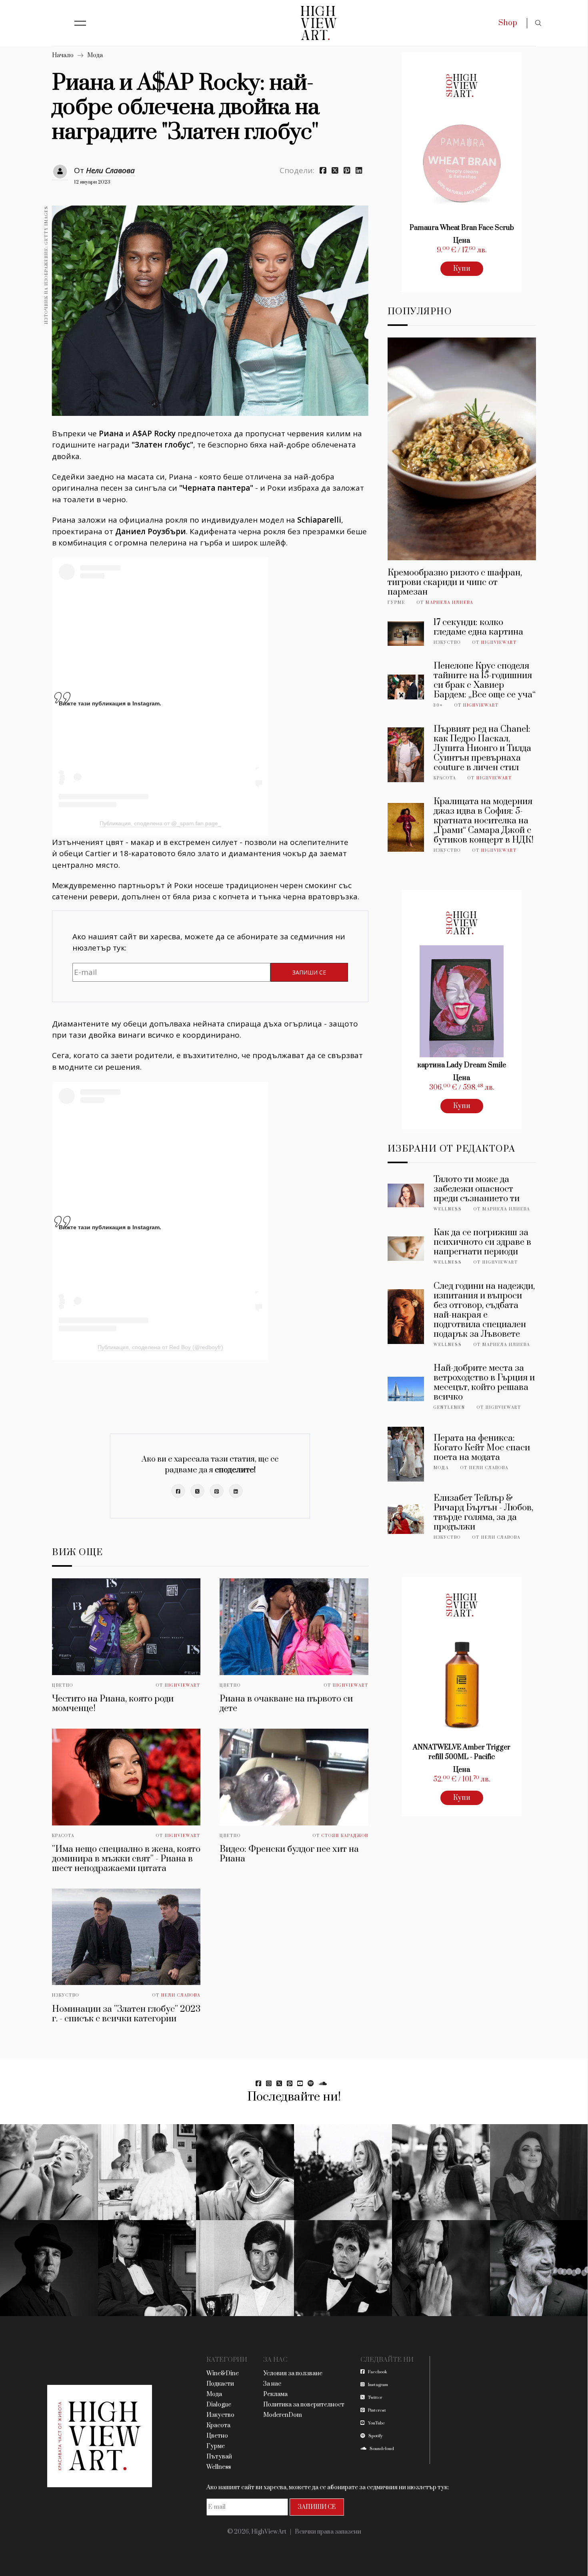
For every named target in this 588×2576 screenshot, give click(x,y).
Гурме (396, 603)
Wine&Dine (223, 2373)
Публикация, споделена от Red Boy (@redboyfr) (160, 1347)
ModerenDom (283, 2415)
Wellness (448, 1209)
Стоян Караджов (345, 1836)
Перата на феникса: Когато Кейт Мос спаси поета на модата (482, 1448)
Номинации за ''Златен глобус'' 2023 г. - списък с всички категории (126, 2014)
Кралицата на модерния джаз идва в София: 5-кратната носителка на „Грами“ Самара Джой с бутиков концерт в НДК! (484, 821)
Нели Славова (110, 170)
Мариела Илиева (449, 603)
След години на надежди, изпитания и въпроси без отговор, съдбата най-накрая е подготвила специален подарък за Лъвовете (484, 1310)
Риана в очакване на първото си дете (286, 1704)
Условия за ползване (293, 2373)
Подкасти (220, 2384)
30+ (438, 705)
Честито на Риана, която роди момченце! (113, 1704)
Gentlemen (449, 1408)
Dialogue (219, 2405)
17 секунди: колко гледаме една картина (478, 627)
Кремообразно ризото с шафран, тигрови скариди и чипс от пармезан (455, 582)
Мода (95, 55)
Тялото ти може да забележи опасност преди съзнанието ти (477, 1189)
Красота (63, 1836)
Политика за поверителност (304, 2405)
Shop (508, 23)
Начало (63, 55)
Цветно (63, 1685)
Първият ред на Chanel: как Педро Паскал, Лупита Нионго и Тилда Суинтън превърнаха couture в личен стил (482, 748)
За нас (272, 2384)
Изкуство (66, 1995)
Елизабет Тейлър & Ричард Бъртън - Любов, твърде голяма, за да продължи (483, 1513)
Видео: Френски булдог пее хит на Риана (289, 1854)
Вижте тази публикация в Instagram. (110, 703)
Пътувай (219, 2457)
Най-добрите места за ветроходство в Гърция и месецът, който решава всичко (484, 1383)
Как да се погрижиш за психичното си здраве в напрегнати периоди (482, 1242)
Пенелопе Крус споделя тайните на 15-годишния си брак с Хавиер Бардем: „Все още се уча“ (485, 680)
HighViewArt (183, 1685)
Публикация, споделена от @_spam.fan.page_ (160, 823)
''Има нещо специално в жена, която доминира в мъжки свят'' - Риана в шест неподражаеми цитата (126, 1859)
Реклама (275, 2394)
